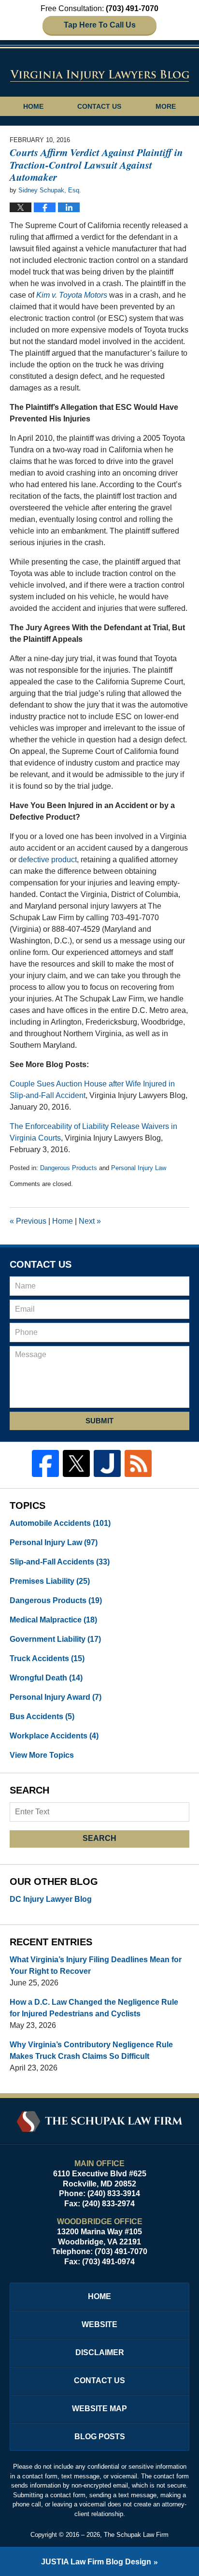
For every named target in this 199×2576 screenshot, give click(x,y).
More (166, 106)
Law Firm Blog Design (96, 2562)
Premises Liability (50, 1581)
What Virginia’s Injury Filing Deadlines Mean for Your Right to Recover (96, 1965)
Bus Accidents (42, 1716)
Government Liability (55, 1639)
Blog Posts (100, 2437)
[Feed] (138, 1463)
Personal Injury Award (56, 1697)
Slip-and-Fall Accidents (60, 1562)
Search (99, 1838)
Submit (99, 1421)
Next (90, 1221)
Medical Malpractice (53, 1620)
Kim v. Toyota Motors (72, 295)
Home (33, 106)
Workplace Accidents (54, 1736)
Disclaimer (100, 2352)
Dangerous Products (69, 1168)
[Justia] (107, 1463)
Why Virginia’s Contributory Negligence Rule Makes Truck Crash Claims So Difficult (91, 2050)
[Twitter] (76, 1463)
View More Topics (42, 1755)
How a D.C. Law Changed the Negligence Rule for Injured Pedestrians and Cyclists (94, 2008)
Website (99, 2324)
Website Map (99, 2409)
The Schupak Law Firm (136, 2535)
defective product (48, 860)
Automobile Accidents (60, 1523)
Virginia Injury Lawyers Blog (100, 75)
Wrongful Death (46, 1678)
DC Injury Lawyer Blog (51, 1899)
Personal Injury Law (139, 1168)
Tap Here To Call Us (100, 25)
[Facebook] (45, 1463)
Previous (28, 1221)
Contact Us (99, 106)
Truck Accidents (47, 1658)
